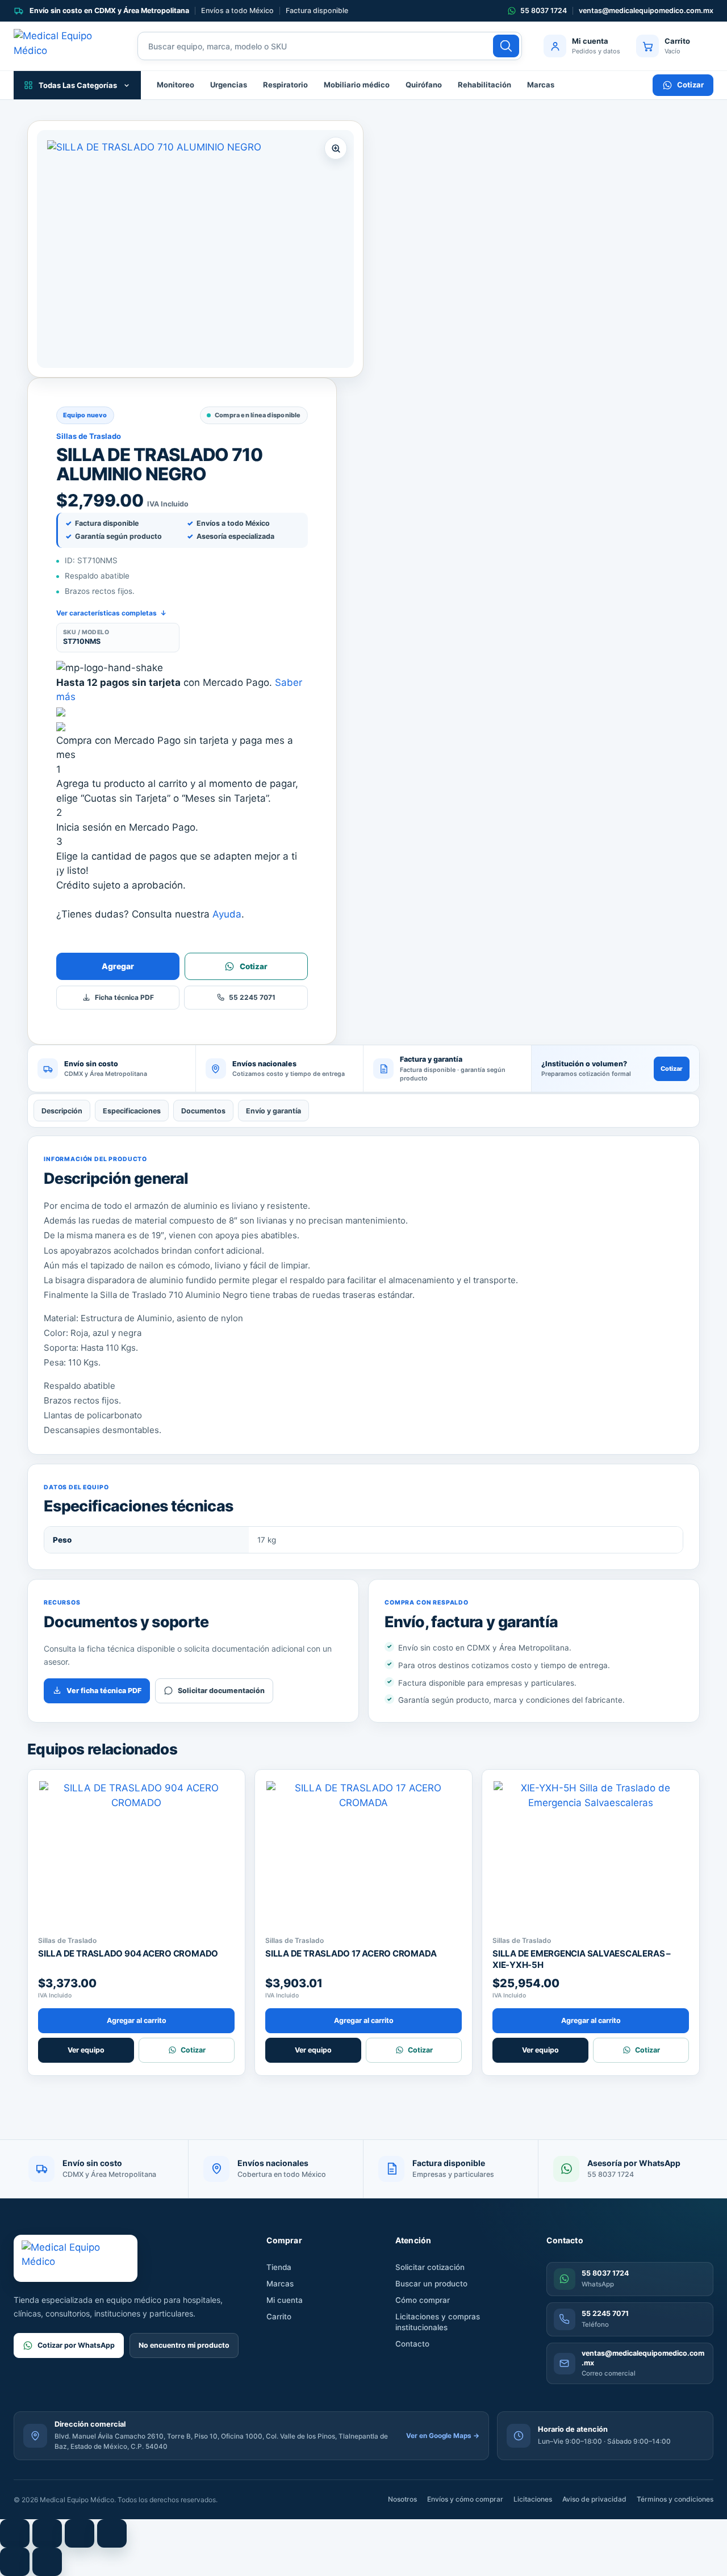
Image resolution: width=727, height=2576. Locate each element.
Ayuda (227, 914)
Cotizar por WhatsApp (76, 2345)
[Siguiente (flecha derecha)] (47, 2562)
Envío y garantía (273, 1111)
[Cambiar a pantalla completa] (47, 2533)
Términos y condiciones (675, 2499)
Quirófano (424, 85)
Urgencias (229, 85)
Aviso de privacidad (594, 2499)
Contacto (412, 2344)
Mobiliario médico (357, 85)
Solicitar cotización (430, 2267)
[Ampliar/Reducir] (15, 2533)
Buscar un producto (431, 2284)
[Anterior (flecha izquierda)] (15, 2562)
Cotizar (690, 85)
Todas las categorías (78, 85)
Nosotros (402, 2499)
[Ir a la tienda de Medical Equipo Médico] (65, 46)
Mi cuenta (285, 2300)
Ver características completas (111, 613)
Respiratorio (285, 85)
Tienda (279, 2267)
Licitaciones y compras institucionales (438, 2322)
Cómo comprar (423, 2300)
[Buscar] (506, 46)
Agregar (118, 966)
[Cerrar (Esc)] (112, 2533)
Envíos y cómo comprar (465, 2499)
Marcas (541, 85)
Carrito (279, 2317)
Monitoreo (176, 85)
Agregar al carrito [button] (137, 2020)
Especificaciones (132, 1111)
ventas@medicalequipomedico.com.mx (646, 11)
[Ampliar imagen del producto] (195, 249)
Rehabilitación (484, 85)
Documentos (203, 1111)
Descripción (62, 1111)
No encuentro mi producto (184, 2345)
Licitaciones (533, 2499)
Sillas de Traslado (89, 436)
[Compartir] (80, 2533)
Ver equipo (86, 2050)
